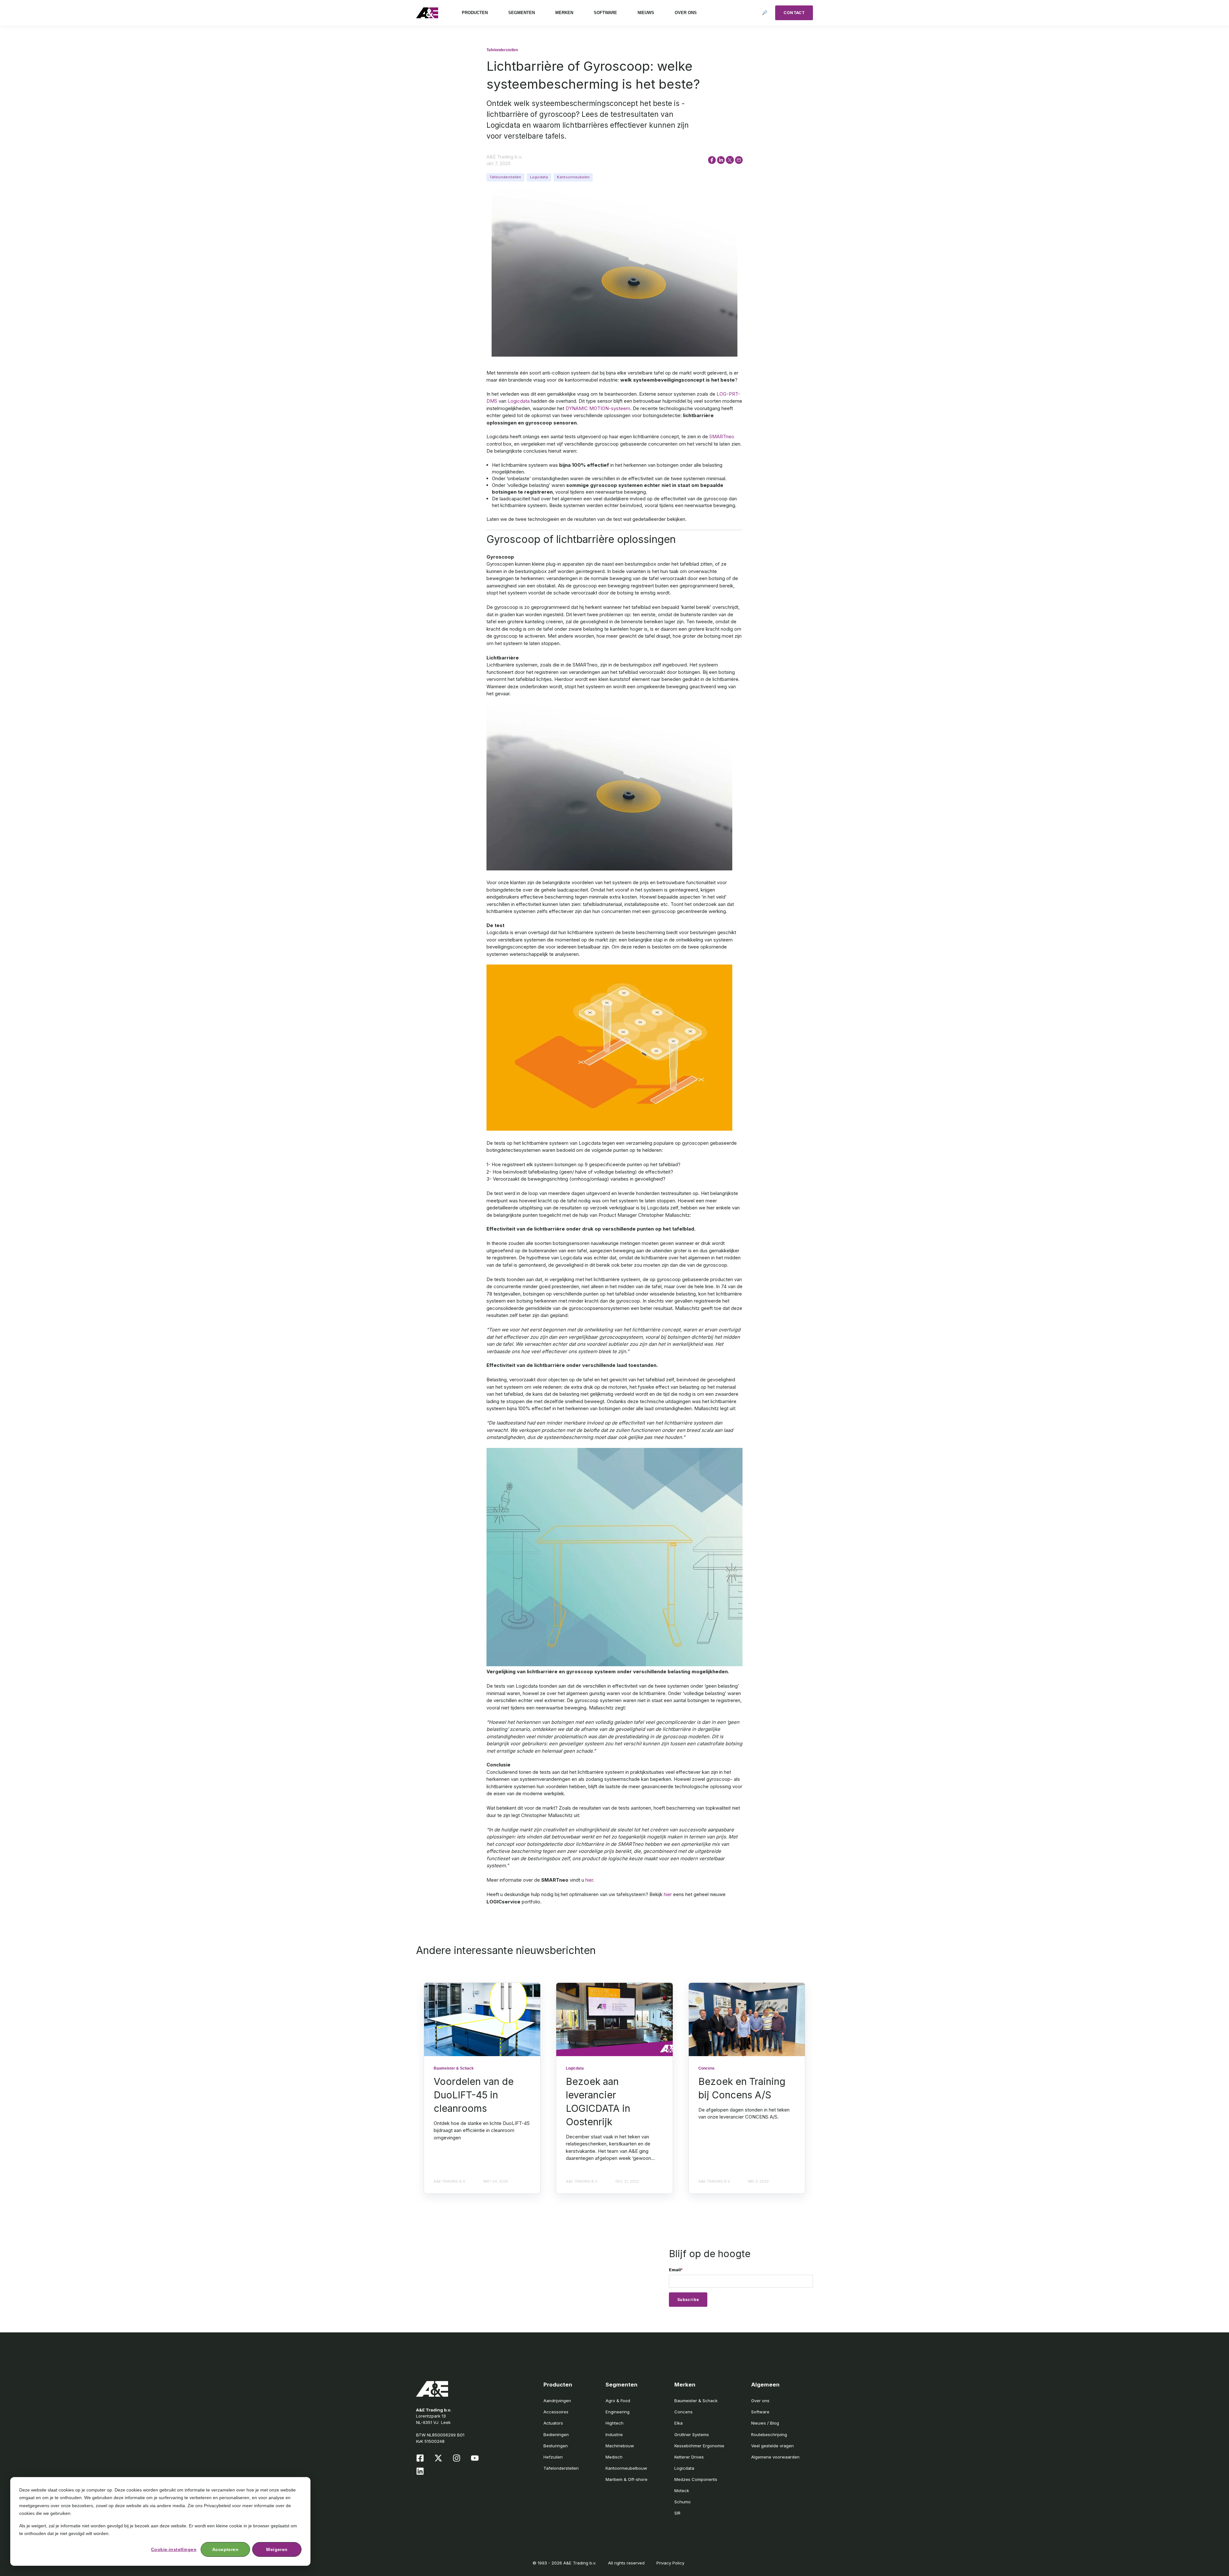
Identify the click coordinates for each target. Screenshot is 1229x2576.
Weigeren (277, 2549)
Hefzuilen (553, 2457)
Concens (683, 2412)
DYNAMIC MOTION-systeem (598, 408)
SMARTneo (722, 436)
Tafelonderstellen (505, 177)
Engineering (618, 2412)
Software (760, 2412)
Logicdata (539, 177)
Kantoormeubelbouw (626, 2468)
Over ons (760, 2401)
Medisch (614, 2457)
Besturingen (556, 2446)
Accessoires (556, 2412)
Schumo (683, 2502)
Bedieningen (556, 2435)
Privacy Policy (670, 2563)
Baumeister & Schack (696, 2401)
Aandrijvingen (557, 2401)
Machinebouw (620, 2446)
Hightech (614, 2423)
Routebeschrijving (769, 2435)
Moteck (682, 2491)
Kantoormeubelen (573, 177)
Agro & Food (618, 2401)
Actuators (553, 2423)
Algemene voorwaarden (775, 2457)
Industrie (614, 2435)
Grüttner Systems (692, 2435)
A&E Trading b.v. (504, 157)
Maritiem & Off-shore (627, 2479)
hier (589, 1880)
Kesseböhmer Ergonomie (699, 2446)
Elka (679, 2423)
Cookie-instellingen (174, 2549)
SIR (677, 2513)
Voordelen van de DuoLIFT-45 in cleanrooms (474, 2095)
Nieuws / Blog (765, 2423)
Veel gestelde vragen (772, 2446)
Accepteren (225, 2549)
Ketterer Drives (689, 2457)
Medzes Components (696, 2479)
